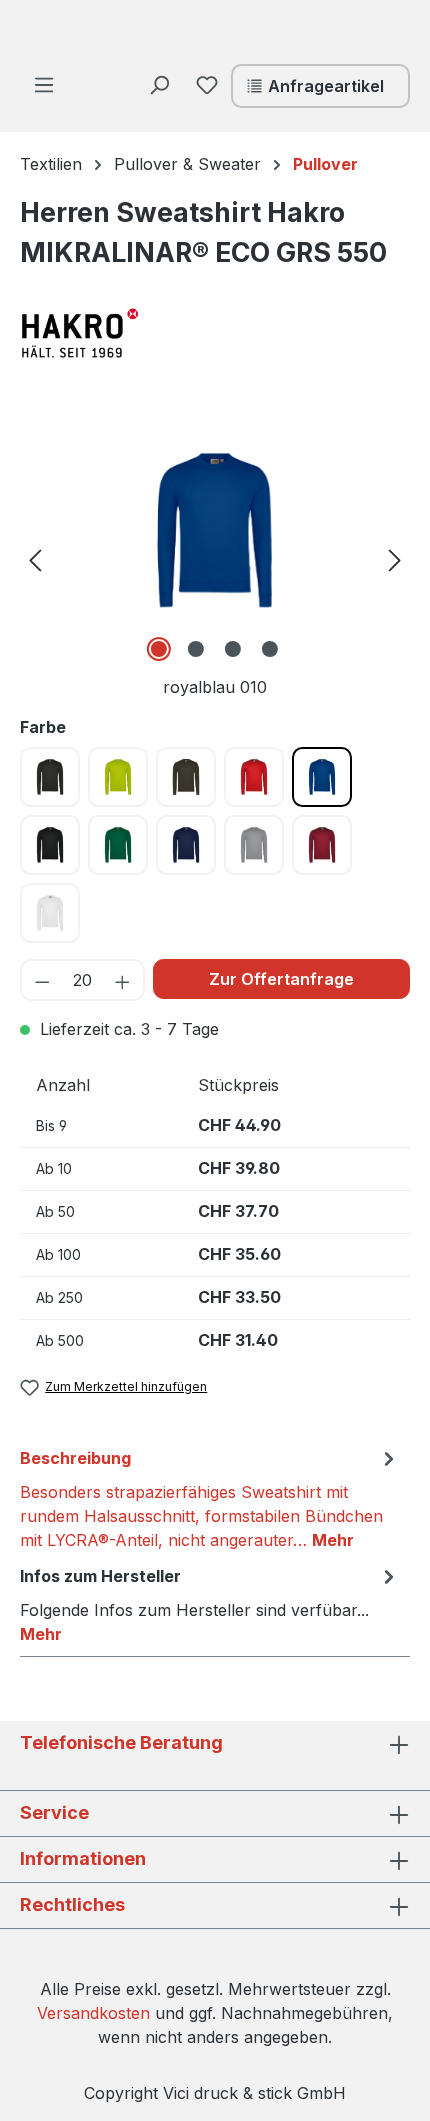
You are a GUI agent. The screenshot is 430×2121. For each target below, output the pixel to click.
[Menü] (44, 84)
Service (54, 1812)
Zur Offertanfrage (281, 979)
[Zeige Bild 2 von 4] (196, 649)
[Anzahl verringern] (41, 980)
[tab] (210, 1498)
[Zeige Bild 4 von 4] (270, 649)
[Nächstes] (395, 558)
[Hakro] (120, 333)
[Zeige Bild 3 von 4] (233, 649)
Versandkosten (93, 2013)
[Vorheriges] (35, 558)
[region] (215, 558)
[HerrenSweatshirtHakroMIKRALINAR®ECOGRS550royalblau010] (215, 530)
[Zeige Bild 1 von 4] (159, 649)
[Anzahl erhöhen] (123, 980)
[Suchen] (159, 84)
